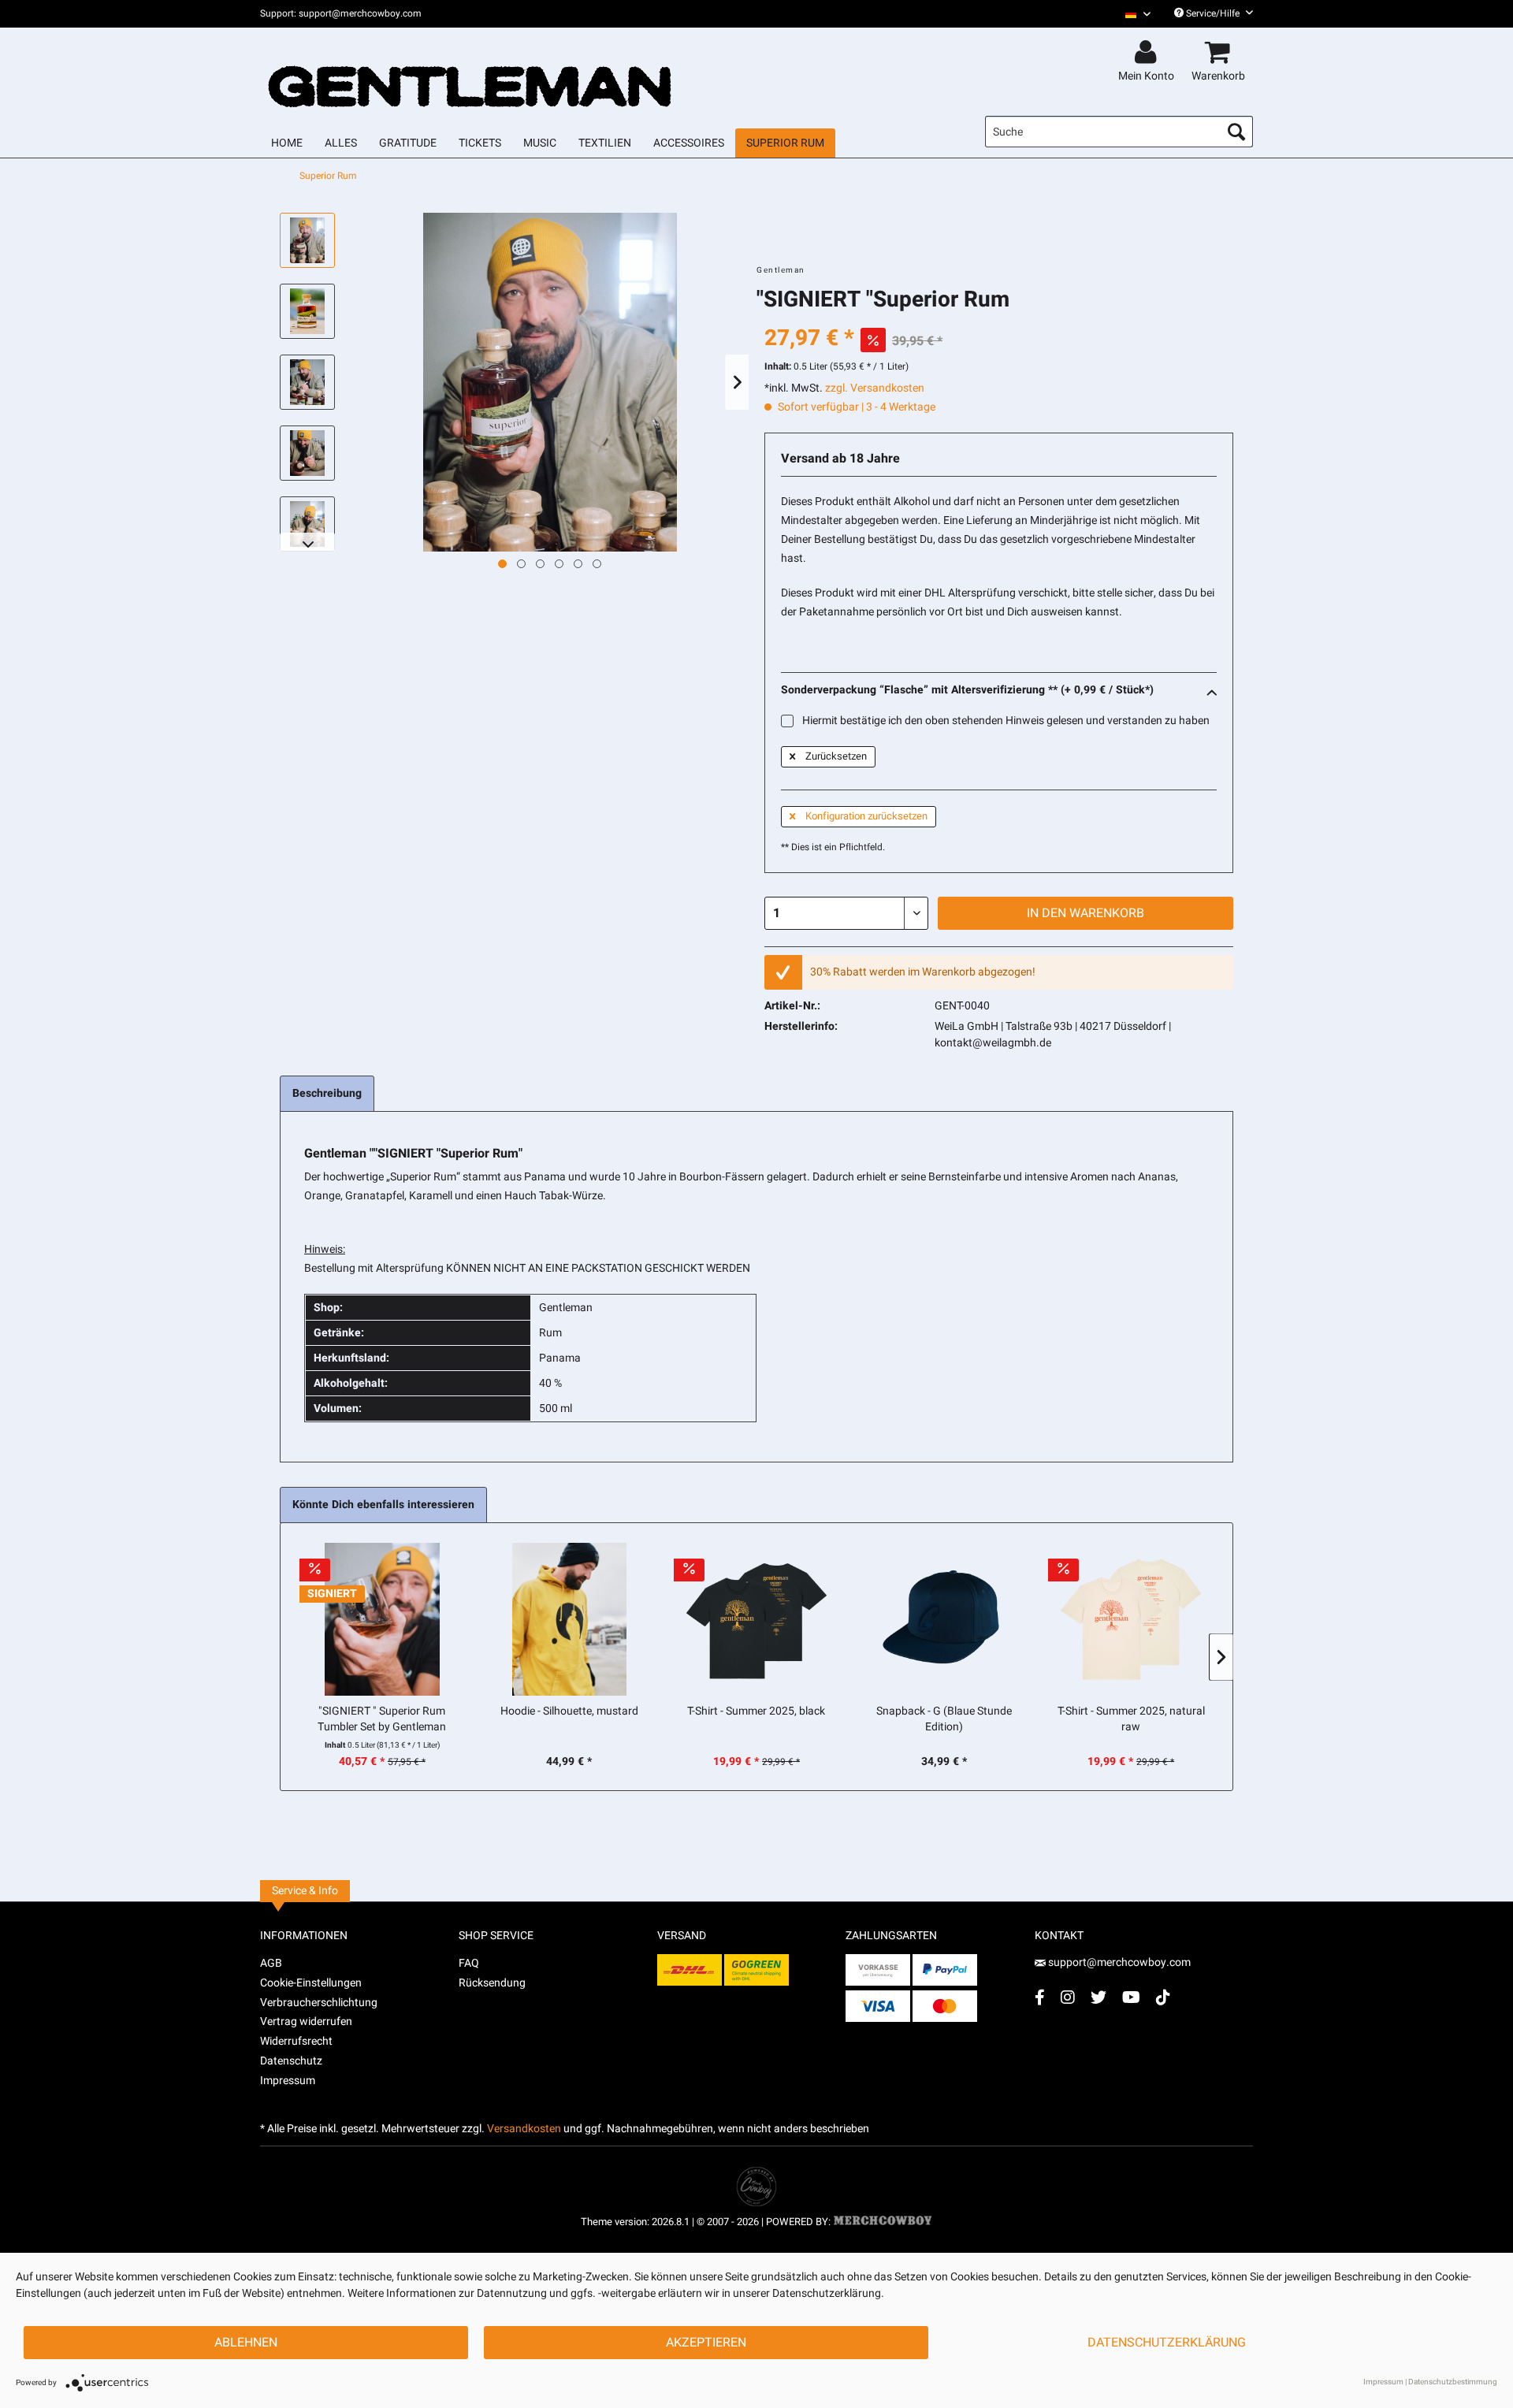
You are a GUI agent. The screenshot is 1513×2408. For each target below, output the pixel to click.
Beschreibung (327, 1093)
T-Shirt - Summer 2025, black (756, 1711)
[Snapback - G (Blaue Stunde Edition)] (944, 1619)
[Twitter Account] (1099, 1997)
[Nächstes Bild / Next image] (521, 564)
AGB (271, 1963)
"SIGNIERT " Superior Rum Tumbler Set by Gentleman (382, 1719)
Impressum (288, 2081)
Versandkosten (524, 2129)
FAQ (469, 1963)
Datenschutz (291, 2061)
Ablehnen (246, 2343)
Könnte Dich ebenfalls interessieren (383, 1505)
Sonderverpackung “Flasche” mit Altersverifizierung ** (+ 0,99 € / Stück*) (967, 690)
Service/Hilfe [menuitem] (1213, 13)
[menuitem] (1132, 14)
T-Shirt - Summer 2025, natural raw (1131, 1719)
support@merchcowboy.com (1119, 1962)
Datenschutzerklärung (1167, 2343)
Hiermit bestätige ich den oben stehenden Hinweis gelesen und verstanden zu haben (1005, 721)
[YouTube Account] (1131, 1997)
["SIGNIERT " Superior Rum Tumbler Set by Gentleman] (382, 1619)
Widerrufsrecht (296, 2041)
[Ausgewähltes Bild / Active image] (502, 564)
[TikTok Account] (1163, 1997)
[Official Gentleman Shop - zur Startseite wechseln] (470, 72)
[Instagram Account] (1068, 1997)
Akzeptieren (706, 2343)
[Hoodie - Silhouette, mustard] (570, 1619)
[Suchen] (1236, 132)
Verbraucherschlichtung (319, 2003)
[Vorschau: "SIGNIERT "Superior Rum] (307, 240)
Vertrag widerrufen (306, 2022)
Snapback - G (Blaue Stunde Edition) (944, 1719)
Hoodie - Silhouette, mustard (569, 1711)
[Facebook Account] (1040, 1997)
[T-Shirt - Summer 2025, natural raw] (1131, 1619)
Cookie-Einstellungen (311, 1983)
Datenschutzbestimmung (1453, 2382)
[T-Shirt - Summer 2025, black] (756, 1619)
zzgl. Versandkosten (875, 388)
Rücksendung (492, 1983)
